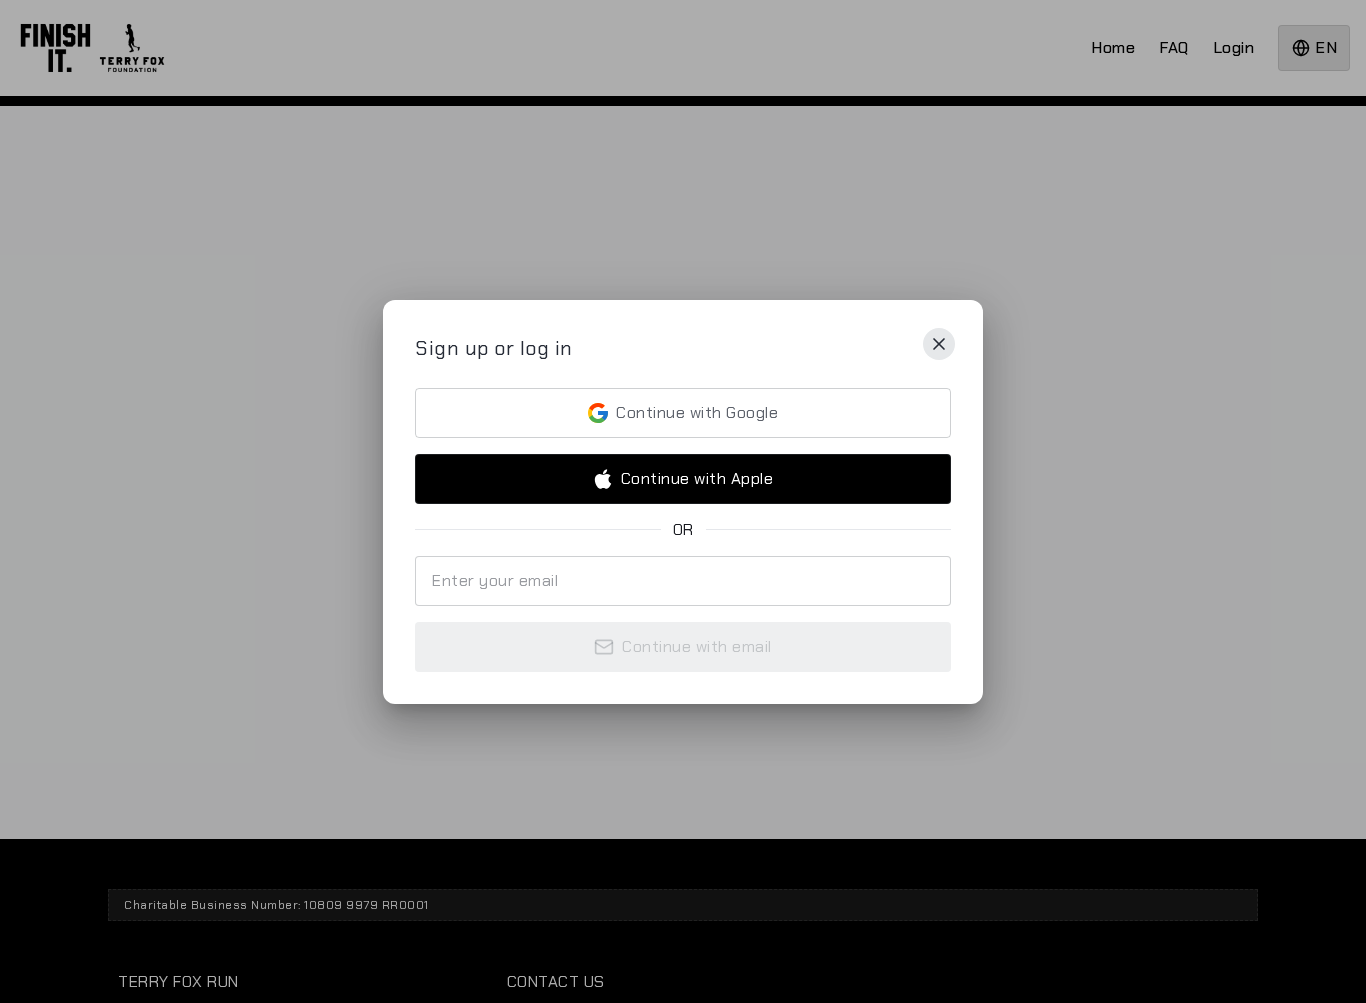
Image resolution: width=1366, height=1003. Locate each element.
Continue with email (697, 646)
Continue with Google (697, 412)
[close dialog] (939, 344)
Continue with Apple (697, 478)
